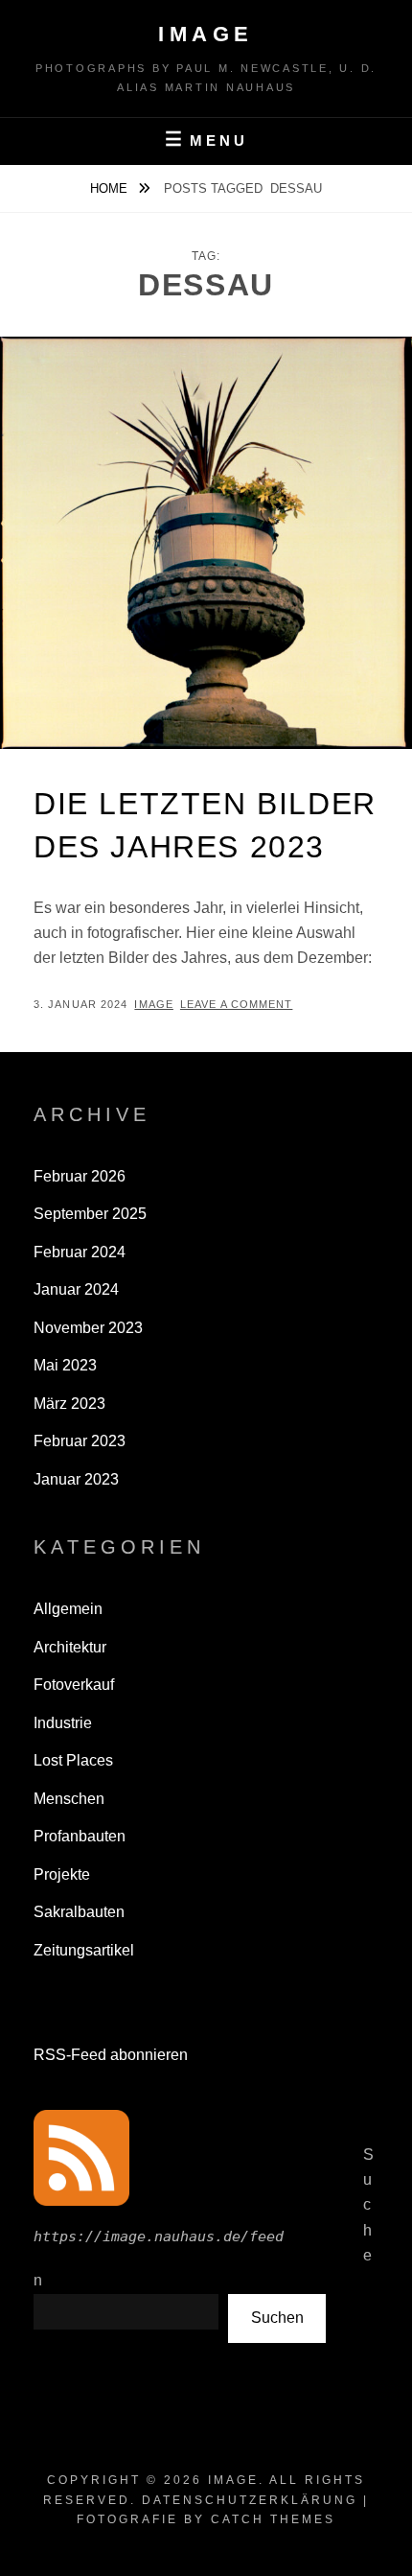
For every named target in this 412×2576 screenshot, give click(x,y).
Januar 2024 (76, 1289)
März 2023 (69, 1404)
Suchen (277, 2318)
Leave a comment (237, 1004)
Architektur (70, 1647)
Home (111, 188)
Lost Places (73, 1760)
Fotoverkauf (74, 1685)
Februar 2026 (80, 1176)
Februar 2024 (80, 1252)
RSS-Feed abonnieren (111, 2055)
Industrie (63, 1723)
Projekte (62, 1874)
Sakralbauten (79, 1912)
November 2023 (88, 1328)
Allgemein (68, 1609)
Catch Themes (273, 2519)
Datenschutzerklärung (250, 2500)
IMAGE (206, 34)
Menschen (69, 1799)
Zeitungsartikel (84, 1950)
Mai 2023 (65, 1365)
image (154, 1004)
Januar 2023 (76, 1479)
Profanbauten (80, 1836)
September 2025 (90, 1214)
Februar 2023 (80, 1441)
